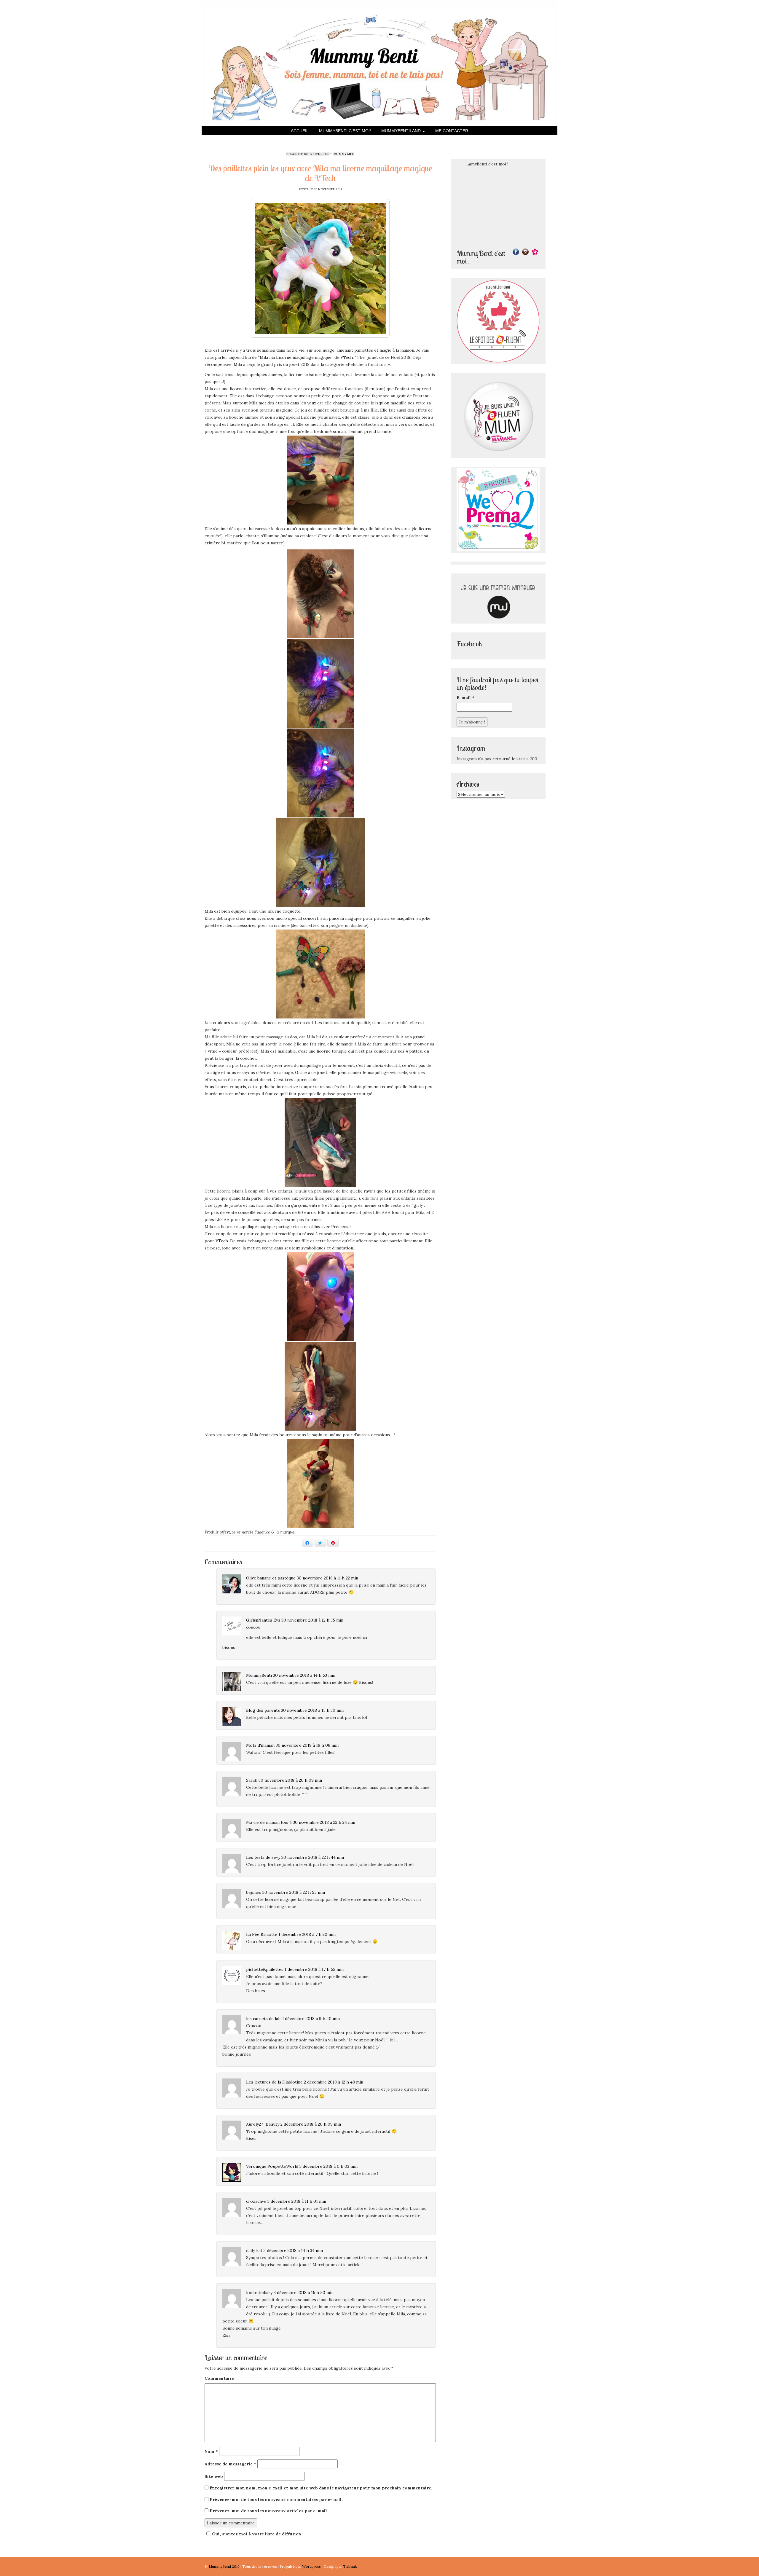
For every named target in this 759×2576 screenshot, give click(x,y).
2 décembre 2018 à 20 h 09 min (311, 2124)
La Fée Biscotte (262, 1934)
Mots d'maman (260, 1745)
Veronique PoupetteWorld (272, 2166)
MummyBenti (259, 1675)
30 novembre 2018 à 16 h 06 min (307, 1745)
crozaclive (256, 2201)
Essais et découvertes (308, 154)
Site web (214, 2476)
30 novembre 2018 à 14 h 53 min (304, 1675)
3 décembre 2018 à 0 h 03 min (329, 2166)
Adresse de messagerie (230, 2464)
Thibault (350, 2566)
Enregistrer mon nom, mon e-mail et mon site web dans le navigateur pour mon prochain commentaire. (321, 2488)
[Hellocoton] (535, 252)
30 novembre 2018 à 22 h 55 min (294, 1892)
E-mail (465, 698)
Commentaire (219, 2378)
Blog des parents (263, 1710)
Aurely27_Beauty (263, 2124)
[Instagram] (525, 252)
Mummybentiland (402, 131)
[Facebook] (516, 252)
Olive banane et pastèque (271, 1578)
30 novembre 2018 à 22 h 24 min (324, 1822)
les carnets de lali (263, 2019)
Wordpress (312, 2566)
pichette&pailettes (265, 1969)
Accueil (300, 131)
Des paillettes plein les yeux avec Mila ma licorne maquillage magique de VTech (320, 173)
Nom (211, 2451)
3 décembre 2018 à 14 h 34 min (293, 2250)
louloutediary (259, 2293)
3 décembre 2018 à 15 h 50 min (304, 2293)
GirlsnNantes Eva (263, 1620)
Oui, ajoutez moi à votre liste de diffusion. (257, 2534)
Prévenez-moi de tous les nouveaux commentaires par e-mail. (276, 2500)
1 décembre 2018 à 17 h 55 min (314, 1969)
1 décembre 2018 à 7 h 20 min (307, 1934)
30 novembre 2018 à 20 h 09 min (290, 1780)
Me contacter (452, 131)
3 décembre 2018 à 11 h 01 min (297, 2201)
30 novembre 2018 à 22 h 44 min (313, 1857)
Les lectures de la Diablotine (274, 2082)
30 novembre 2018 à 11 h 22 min (327, 1578)
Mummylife (344, 154)
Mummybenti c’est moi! (345, 131)
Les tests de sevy (263, 1857)
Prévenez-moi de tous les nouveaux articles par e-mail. (269, 2511)
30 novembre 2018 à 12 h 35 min (312, 1620)
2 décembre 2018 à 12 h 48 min (334, 2082)
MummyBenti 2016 (225, 2566)
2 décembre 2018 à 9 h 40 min (311, 2019)
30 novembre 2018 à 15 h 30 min (312, 1710)
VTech (347, 357)
